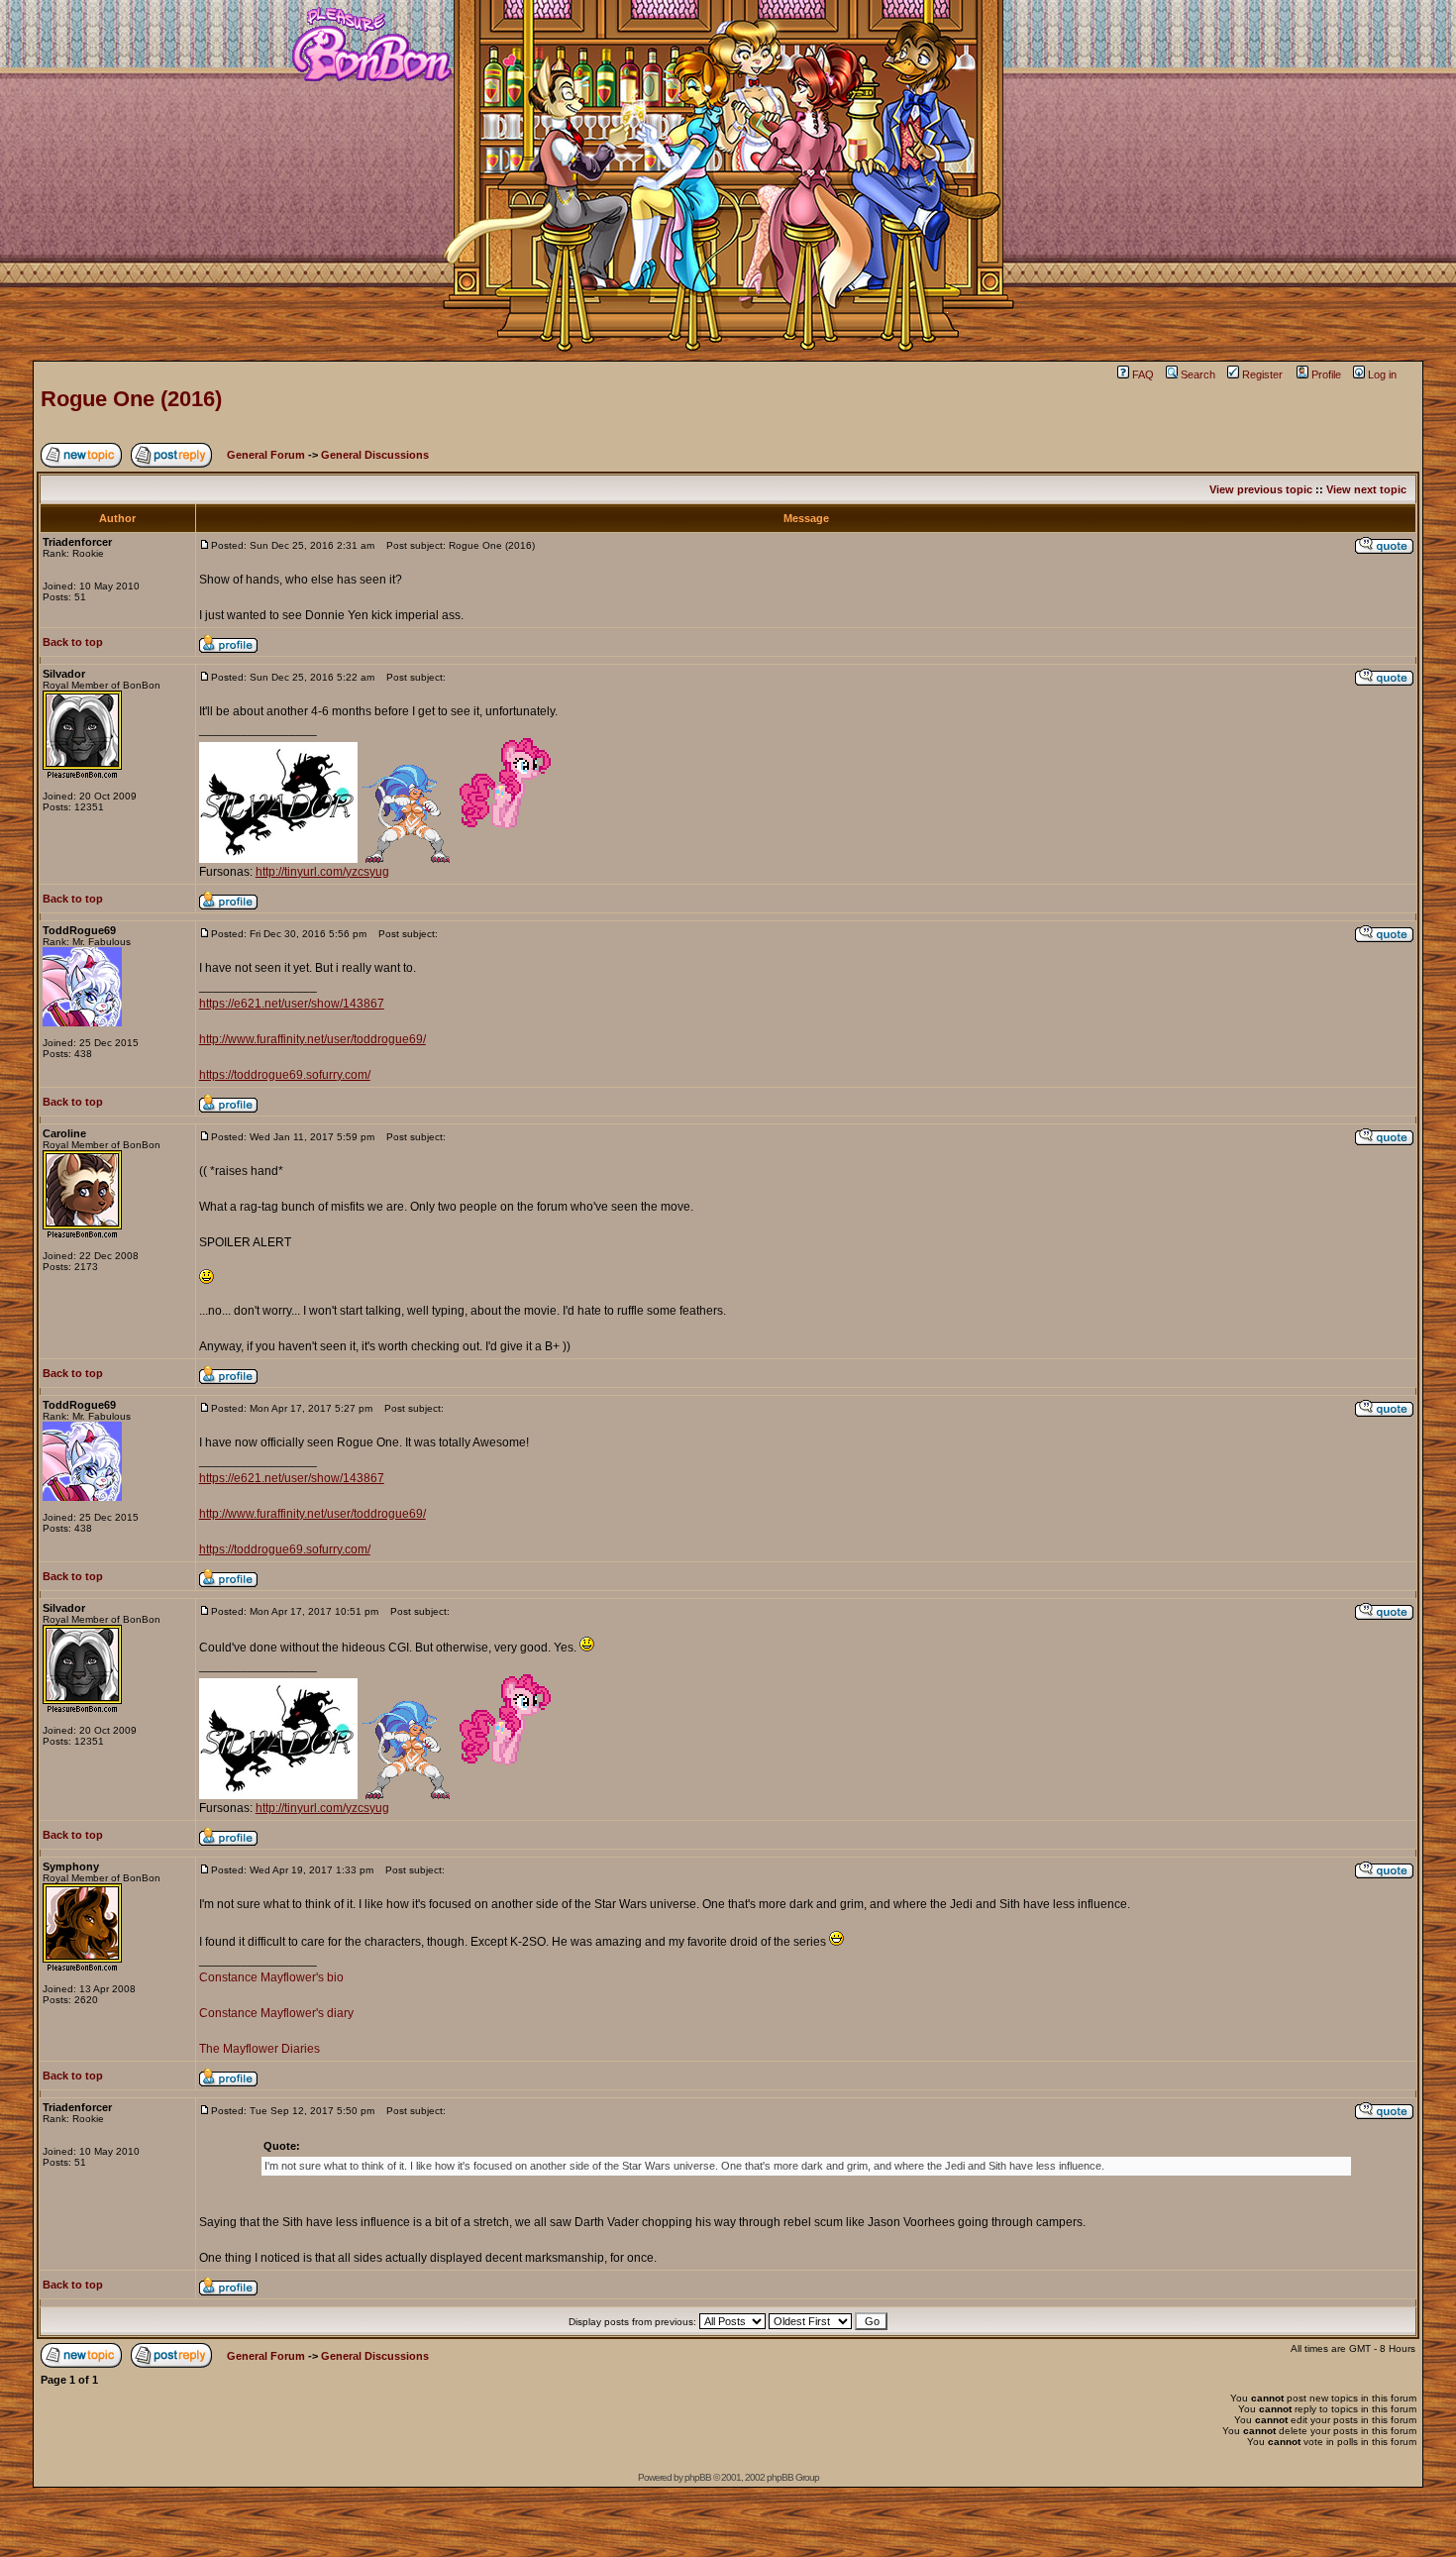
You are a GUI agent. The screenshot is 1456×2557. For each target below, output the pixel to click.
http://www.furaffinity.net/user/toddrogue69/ (312, 1039)
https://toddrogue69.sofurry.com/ (285, 1075)
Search (1198, 374)
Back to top (73, 642)
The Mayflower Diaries (260, 2049)
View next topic (1366, 489)
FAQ (1143, 374)
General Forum (266, 455)
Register (1262, 374)
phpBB (698, 2477)
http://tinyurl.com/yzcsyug (322, 872)
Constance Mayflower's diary (276, 2013)
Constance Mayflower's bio (271, 1977)
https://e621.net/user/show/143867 (292, 1004)
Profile (1326, 374)
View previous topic (1261, 489)
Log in (1382, 374)
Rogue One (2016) (131, 399)
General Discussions (375, 455)
